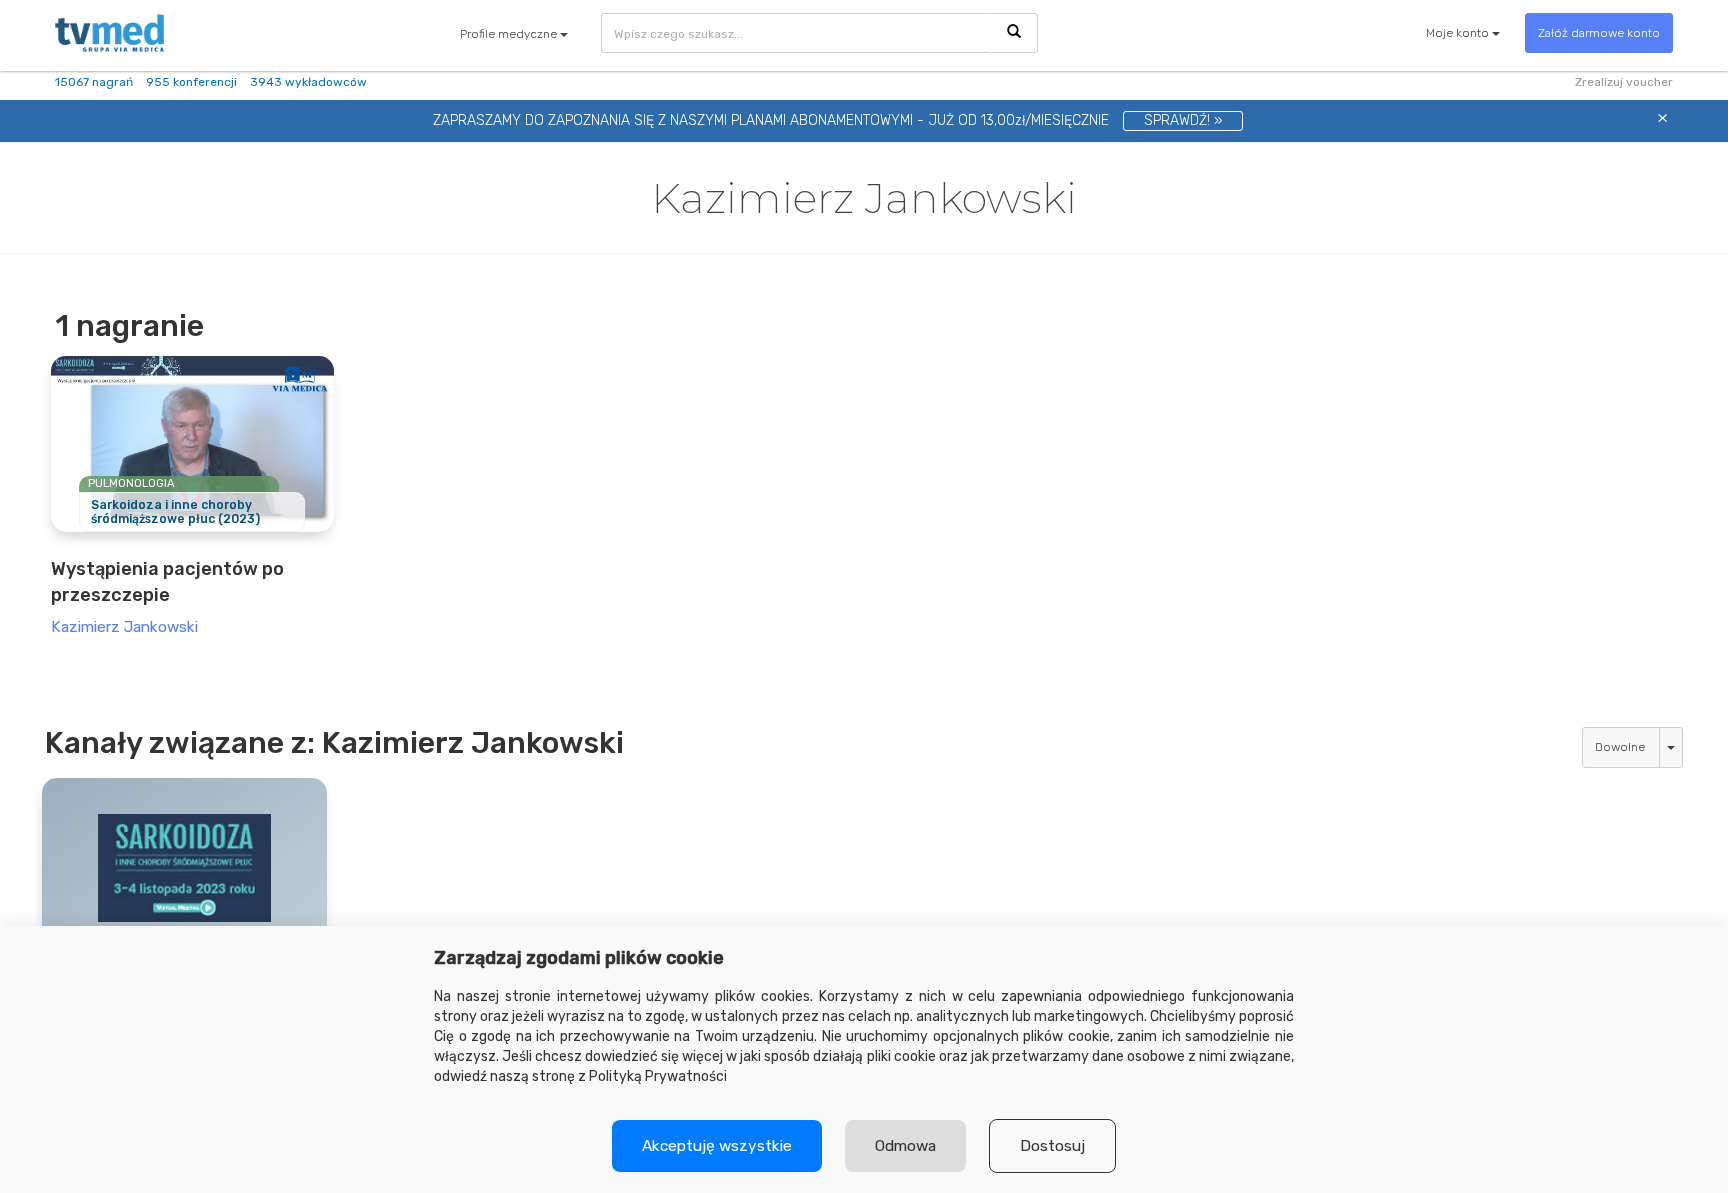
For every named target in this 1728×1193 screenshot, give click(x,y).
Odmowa (905, 1146)
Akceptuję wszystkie (717, 1146)
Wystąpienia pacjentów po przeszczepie (167, 581)
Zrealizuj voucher (1624, 82)
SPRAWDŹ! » (1183, 120)
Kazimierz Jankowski (124, 627)
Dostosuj (1052, 1146)
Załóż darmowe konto (1599, 33)
